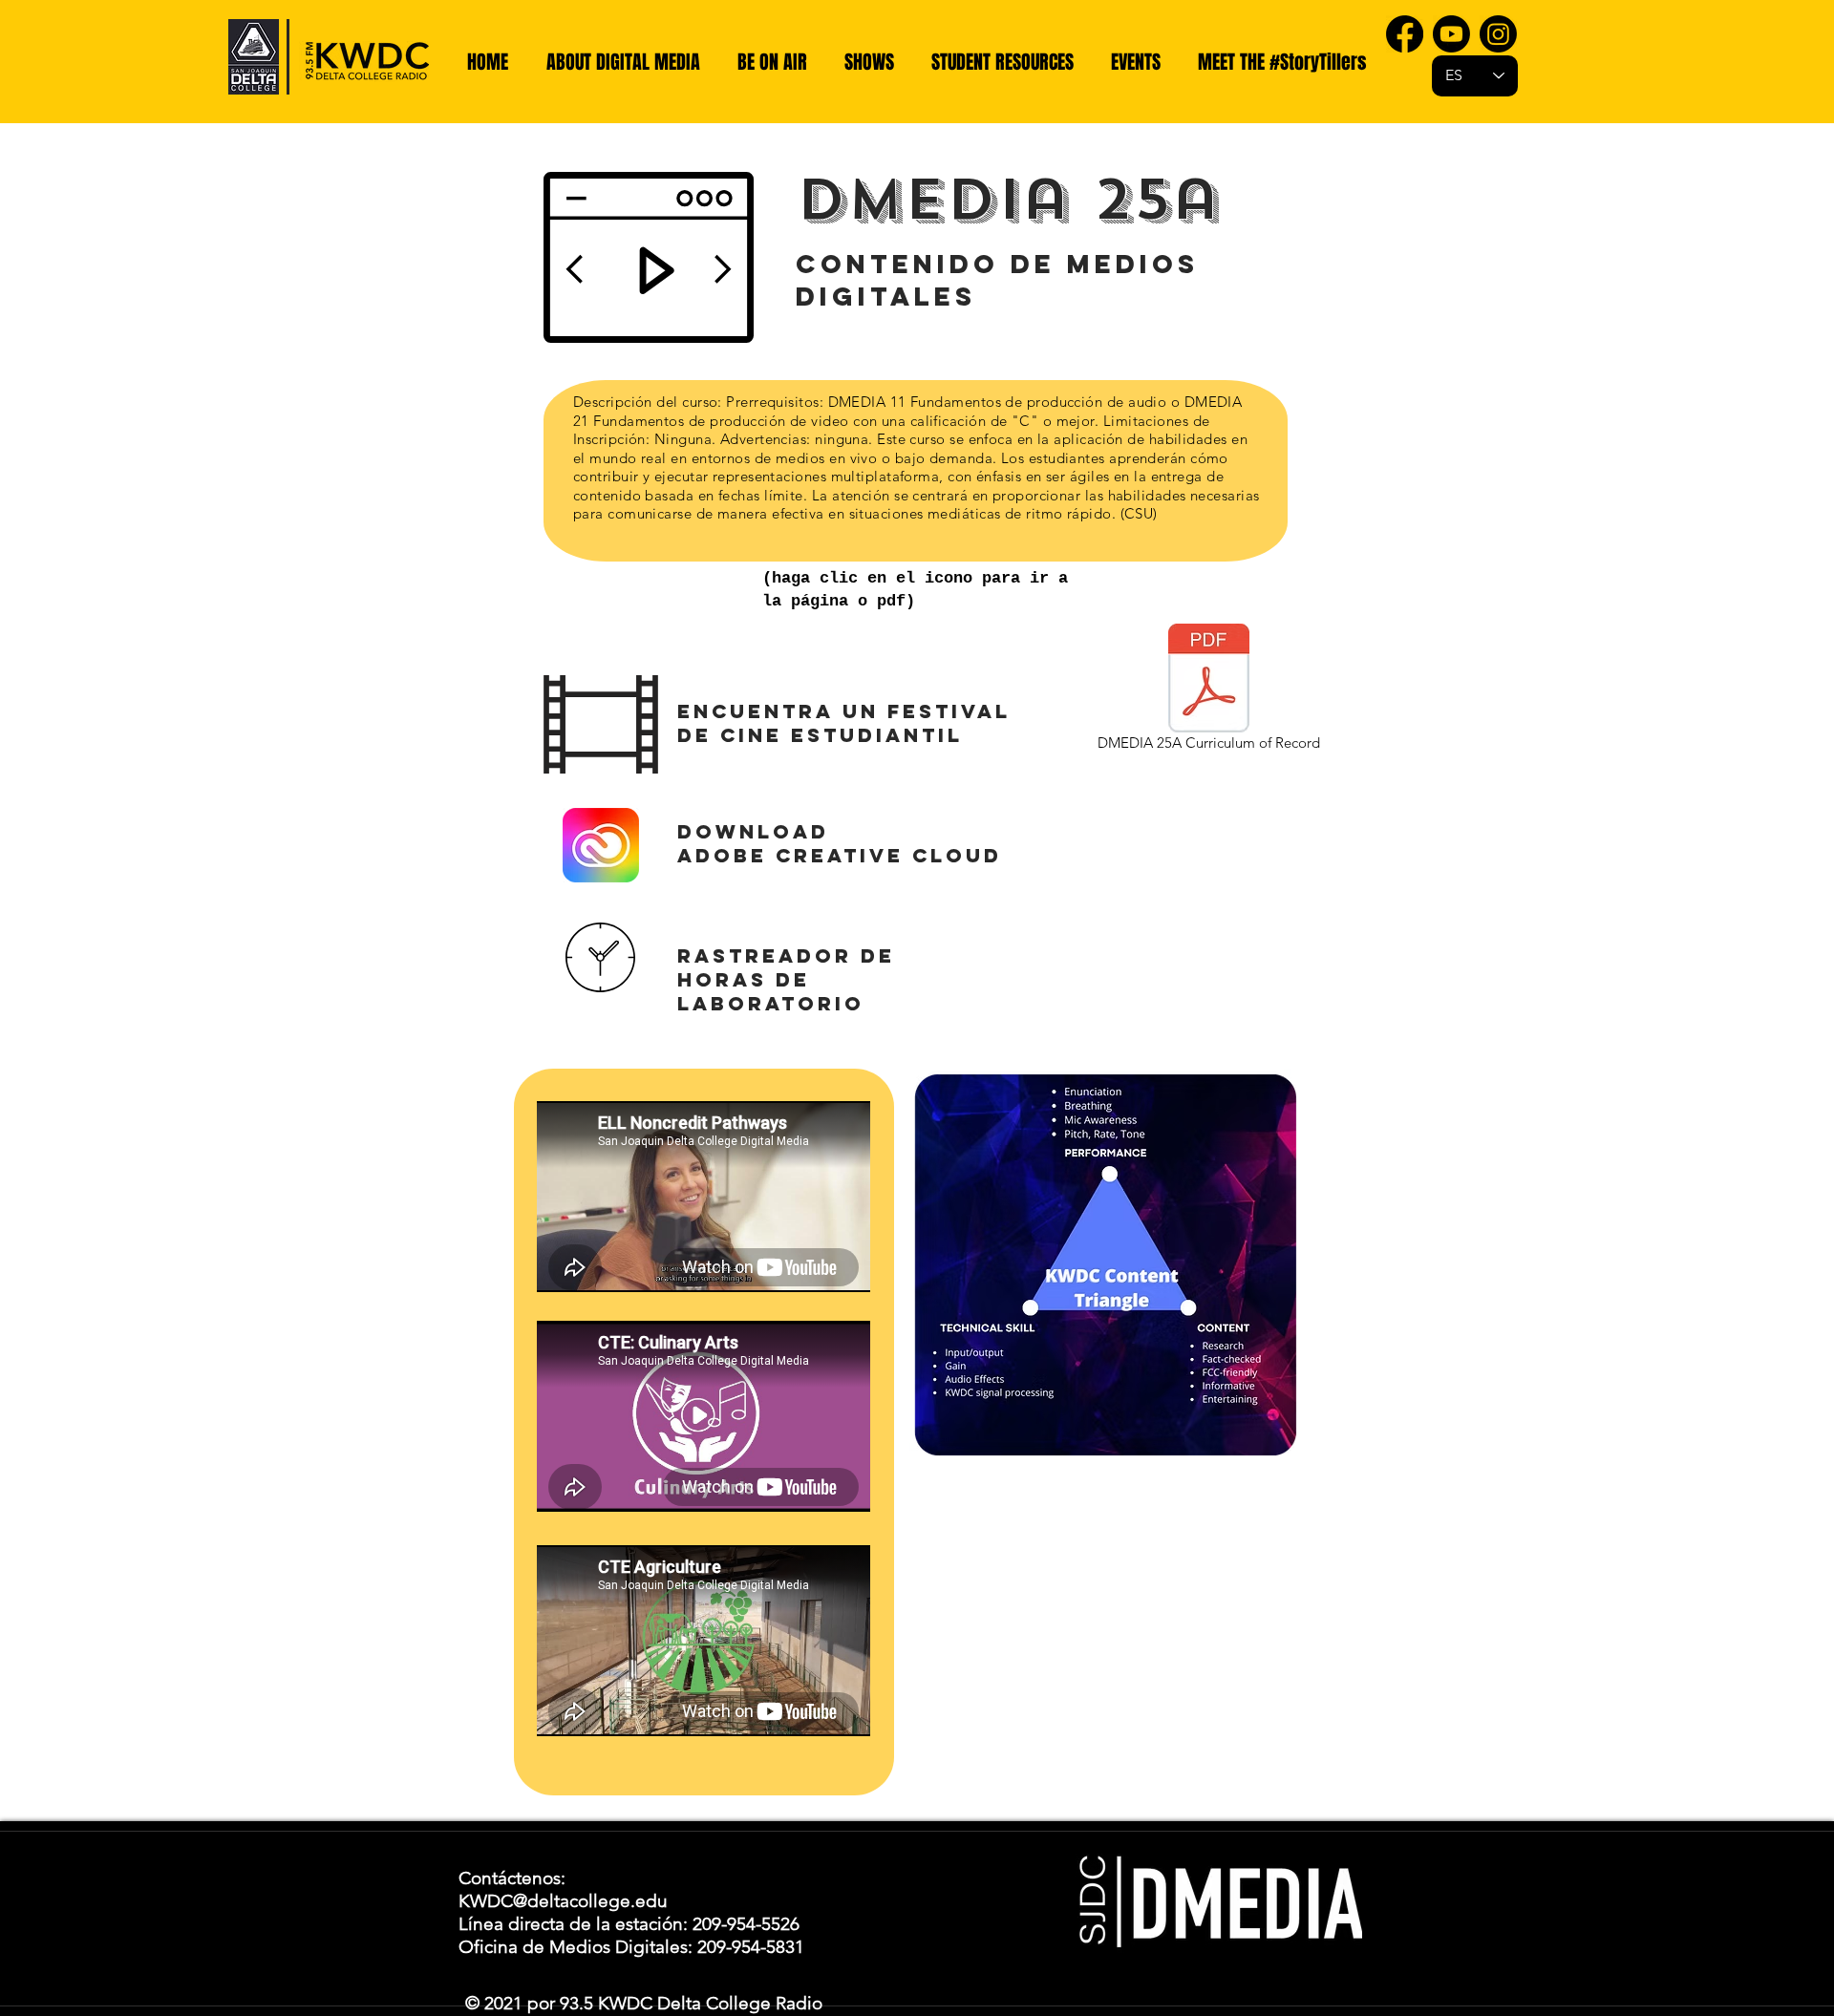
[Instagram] (1498, 34)
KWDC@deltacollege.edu (563, 1901)
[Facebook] (1405, 34)
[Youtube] (1451, 34)
